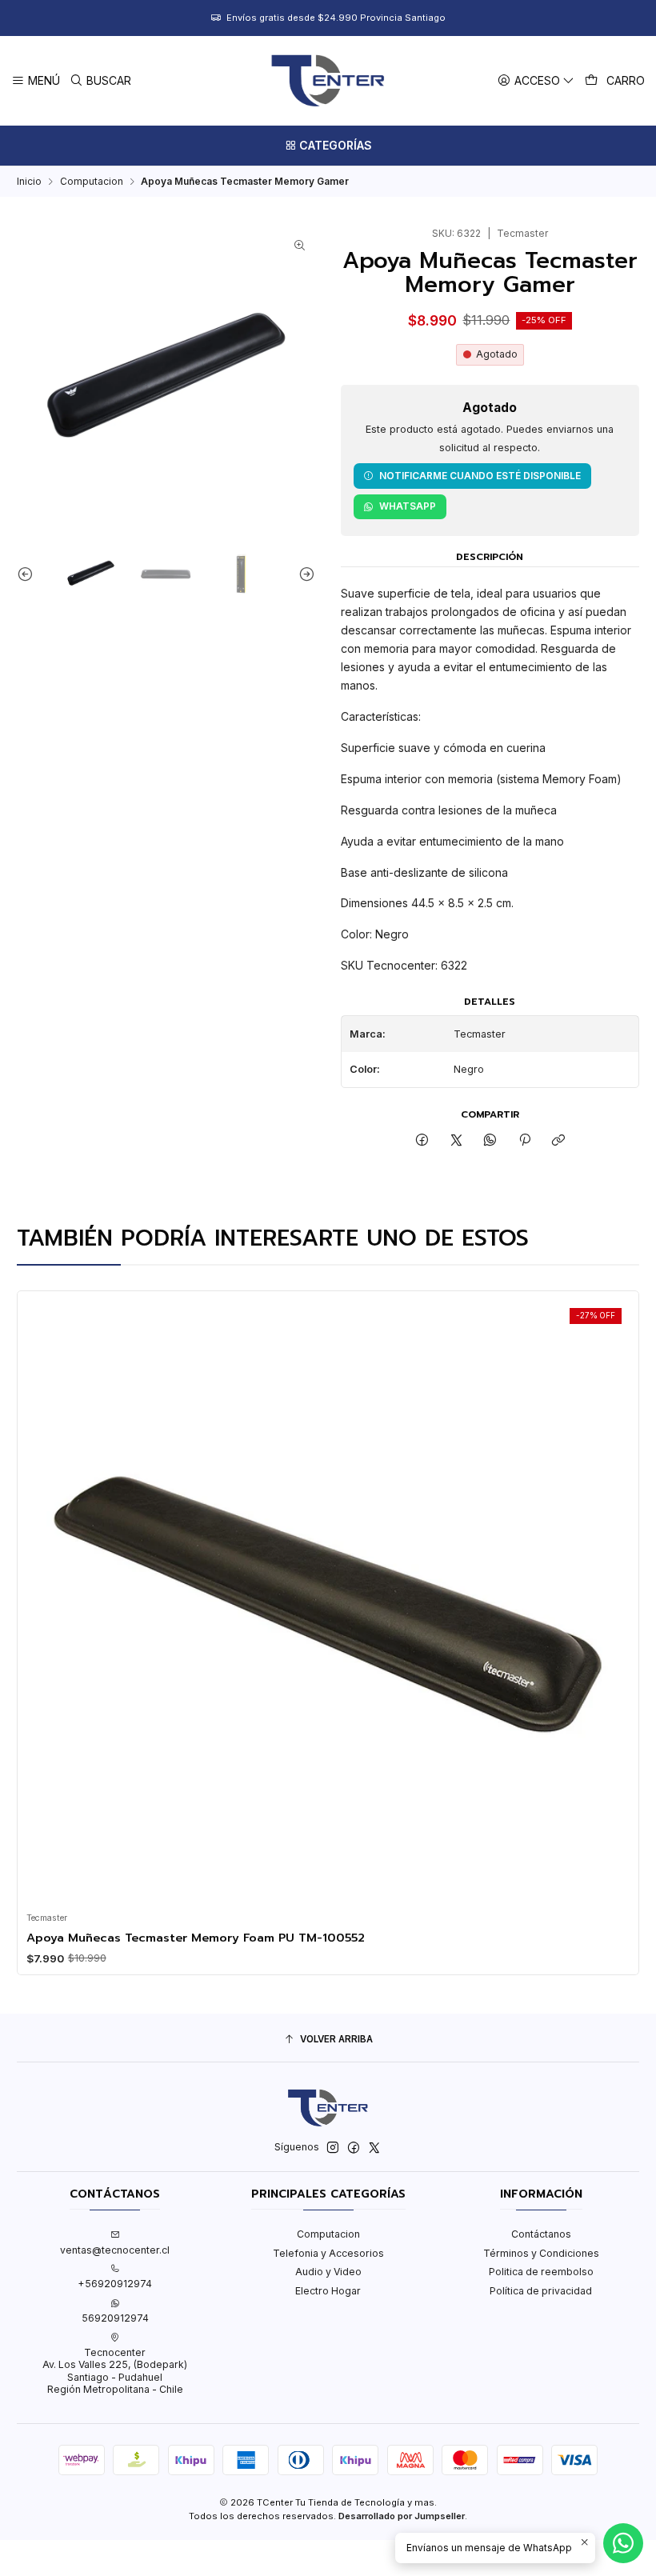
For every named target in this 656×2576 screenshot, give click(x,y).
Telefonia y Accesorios (328, 2253)
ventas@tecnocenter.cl (115, 2250)
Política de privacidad (541, 2291)
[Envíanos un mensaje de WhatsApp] (623, 2543)
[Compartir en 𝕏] (457, 1141)
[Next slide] (303, 573)
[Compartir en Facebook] (422, 1141)
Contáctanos (541, 2234)
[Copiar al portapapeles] (558, 1141)
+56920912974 (115, 2284)
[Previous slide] (29, 573)
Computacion (92, 182)
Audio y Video (328, 2272)
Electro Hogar (328, 2291)
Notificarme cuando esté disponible (480, 476)
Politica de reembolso (541, 2272)
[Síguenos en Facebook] (354, 2148)
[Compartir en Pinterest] (525, 1141)
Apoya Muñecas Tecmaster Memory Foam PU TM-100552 (196, 1938)
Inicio (29, 182)
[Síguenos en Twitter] (374, 2148)
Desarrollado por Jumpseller (402, 2516)
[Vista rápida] (43, 1597)
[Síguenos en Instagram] (333, 2148)
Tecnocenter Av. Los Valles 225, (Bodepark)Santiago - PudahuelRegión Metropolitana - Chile (115, 2371)
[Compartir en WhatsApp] (490, 1141)
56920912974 (115, 2318)
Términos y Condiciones (541, 2253)
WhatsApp (408, 506)
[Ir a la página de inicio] (328, 81)
